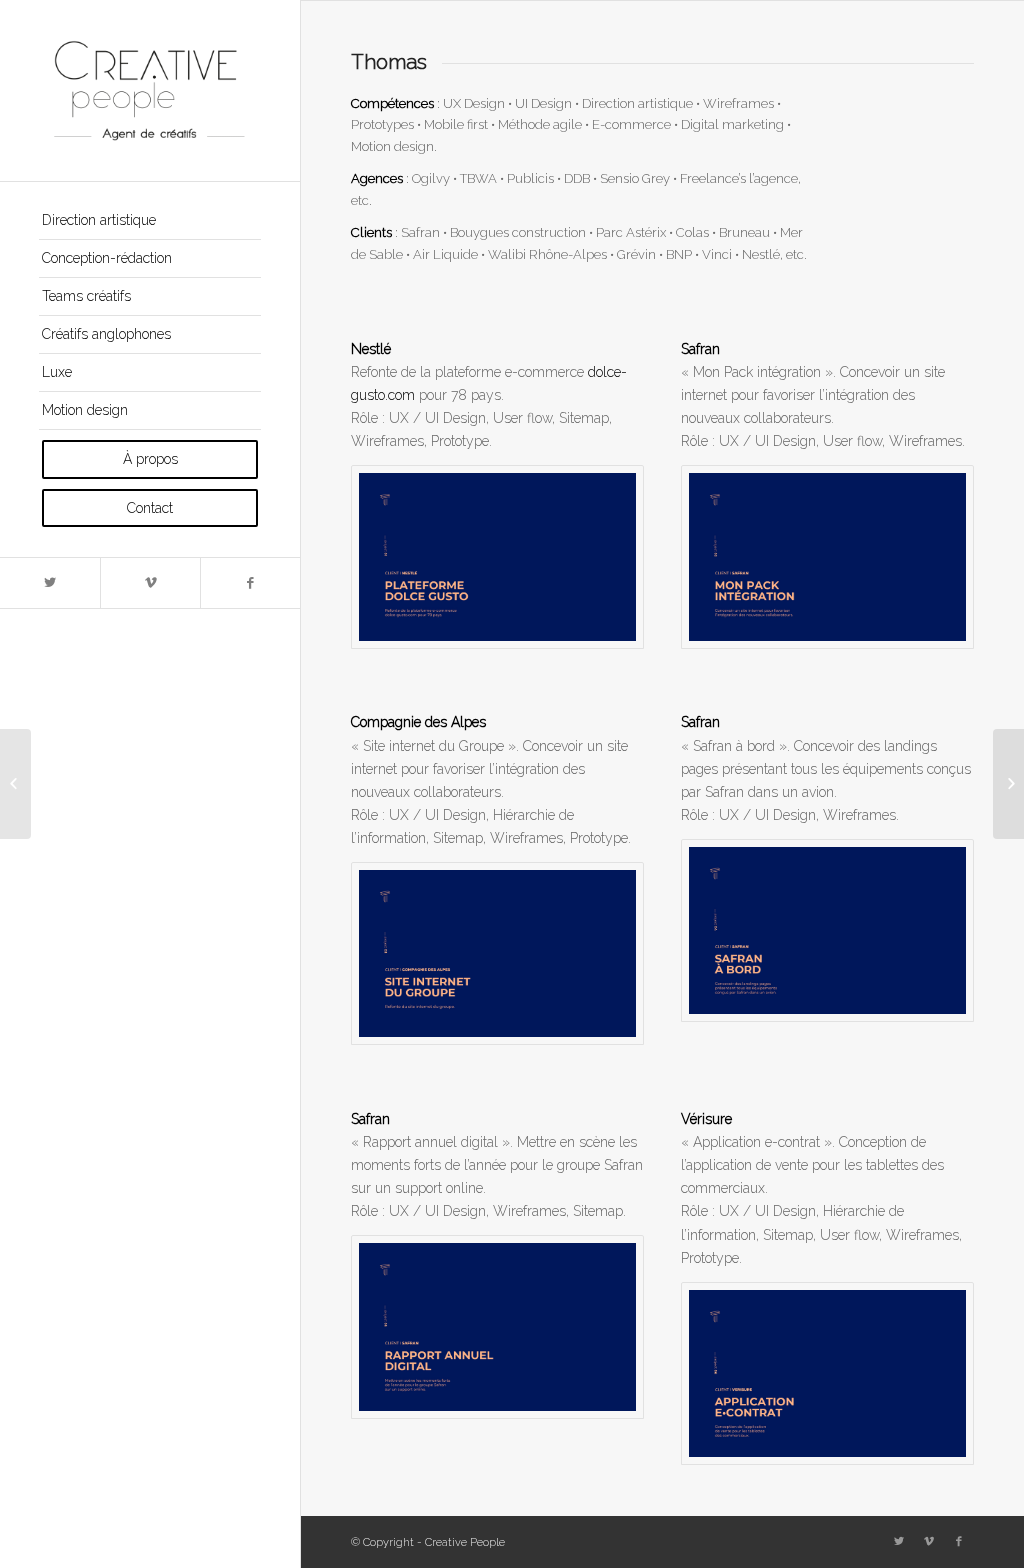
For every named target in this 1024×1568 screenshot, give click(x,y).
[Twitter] (50, 583)
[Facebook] (250, 583)
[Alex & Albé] (15, 784)
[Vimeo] (150, 583)
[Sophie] (1008, 784)
